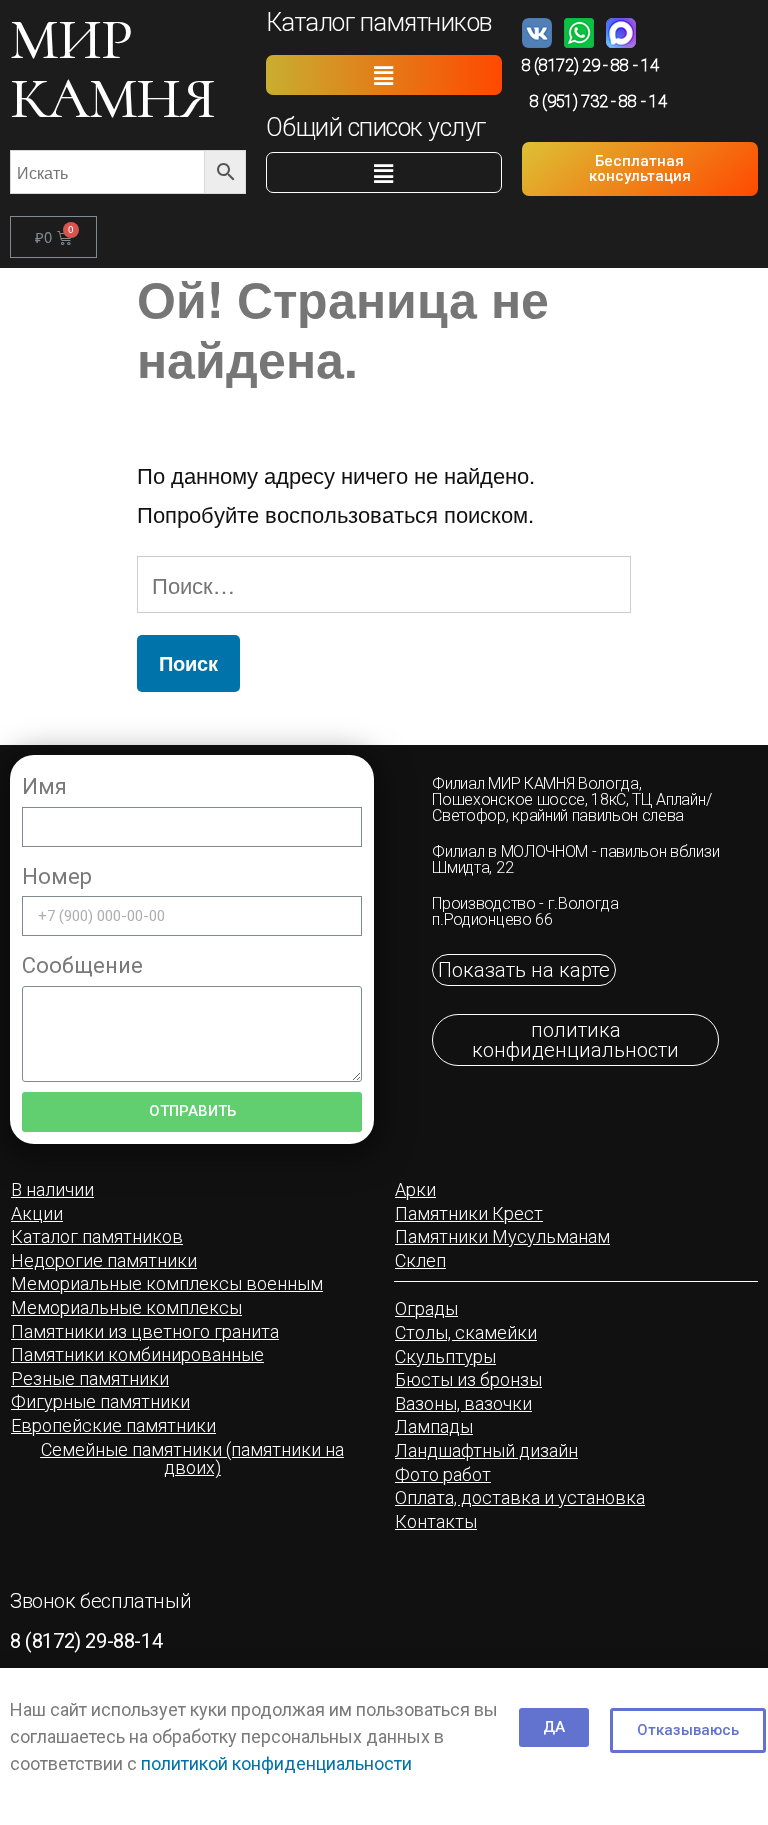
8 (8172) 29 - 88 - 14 (590, 65)
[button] (384, 75)
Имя (44, 786)
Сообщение (82, 965)
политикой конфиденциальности (276, 1763)
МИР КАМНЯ (112, 68)
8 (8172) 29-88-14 (86, 1641)
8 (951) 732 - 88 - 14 (598, 101)
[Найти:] (384, 584)
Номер (57, 876)
